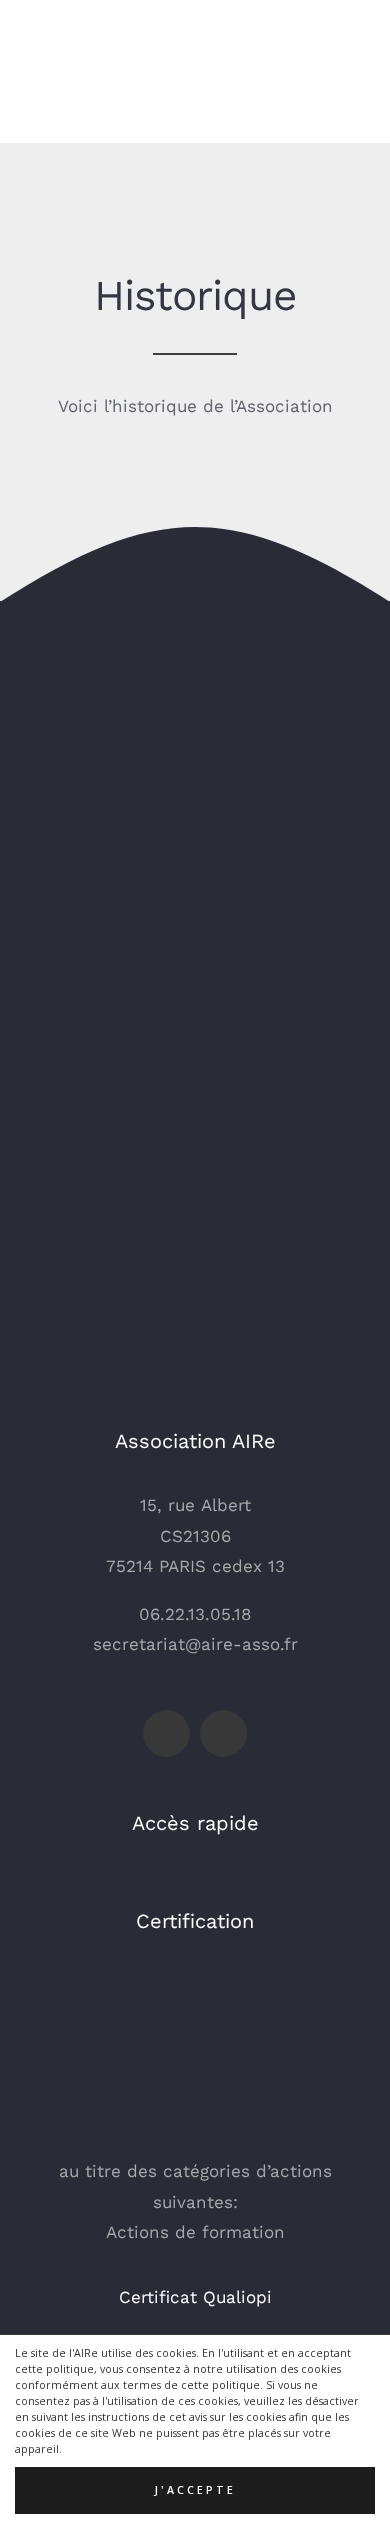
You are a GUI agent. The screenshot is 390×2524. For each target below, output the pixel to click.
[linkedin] (223, 1733)
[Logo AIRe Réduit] (80, 28)
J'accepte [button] (195, 2490)
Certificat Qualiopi (195, 2297)
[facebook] (166, 1733)
